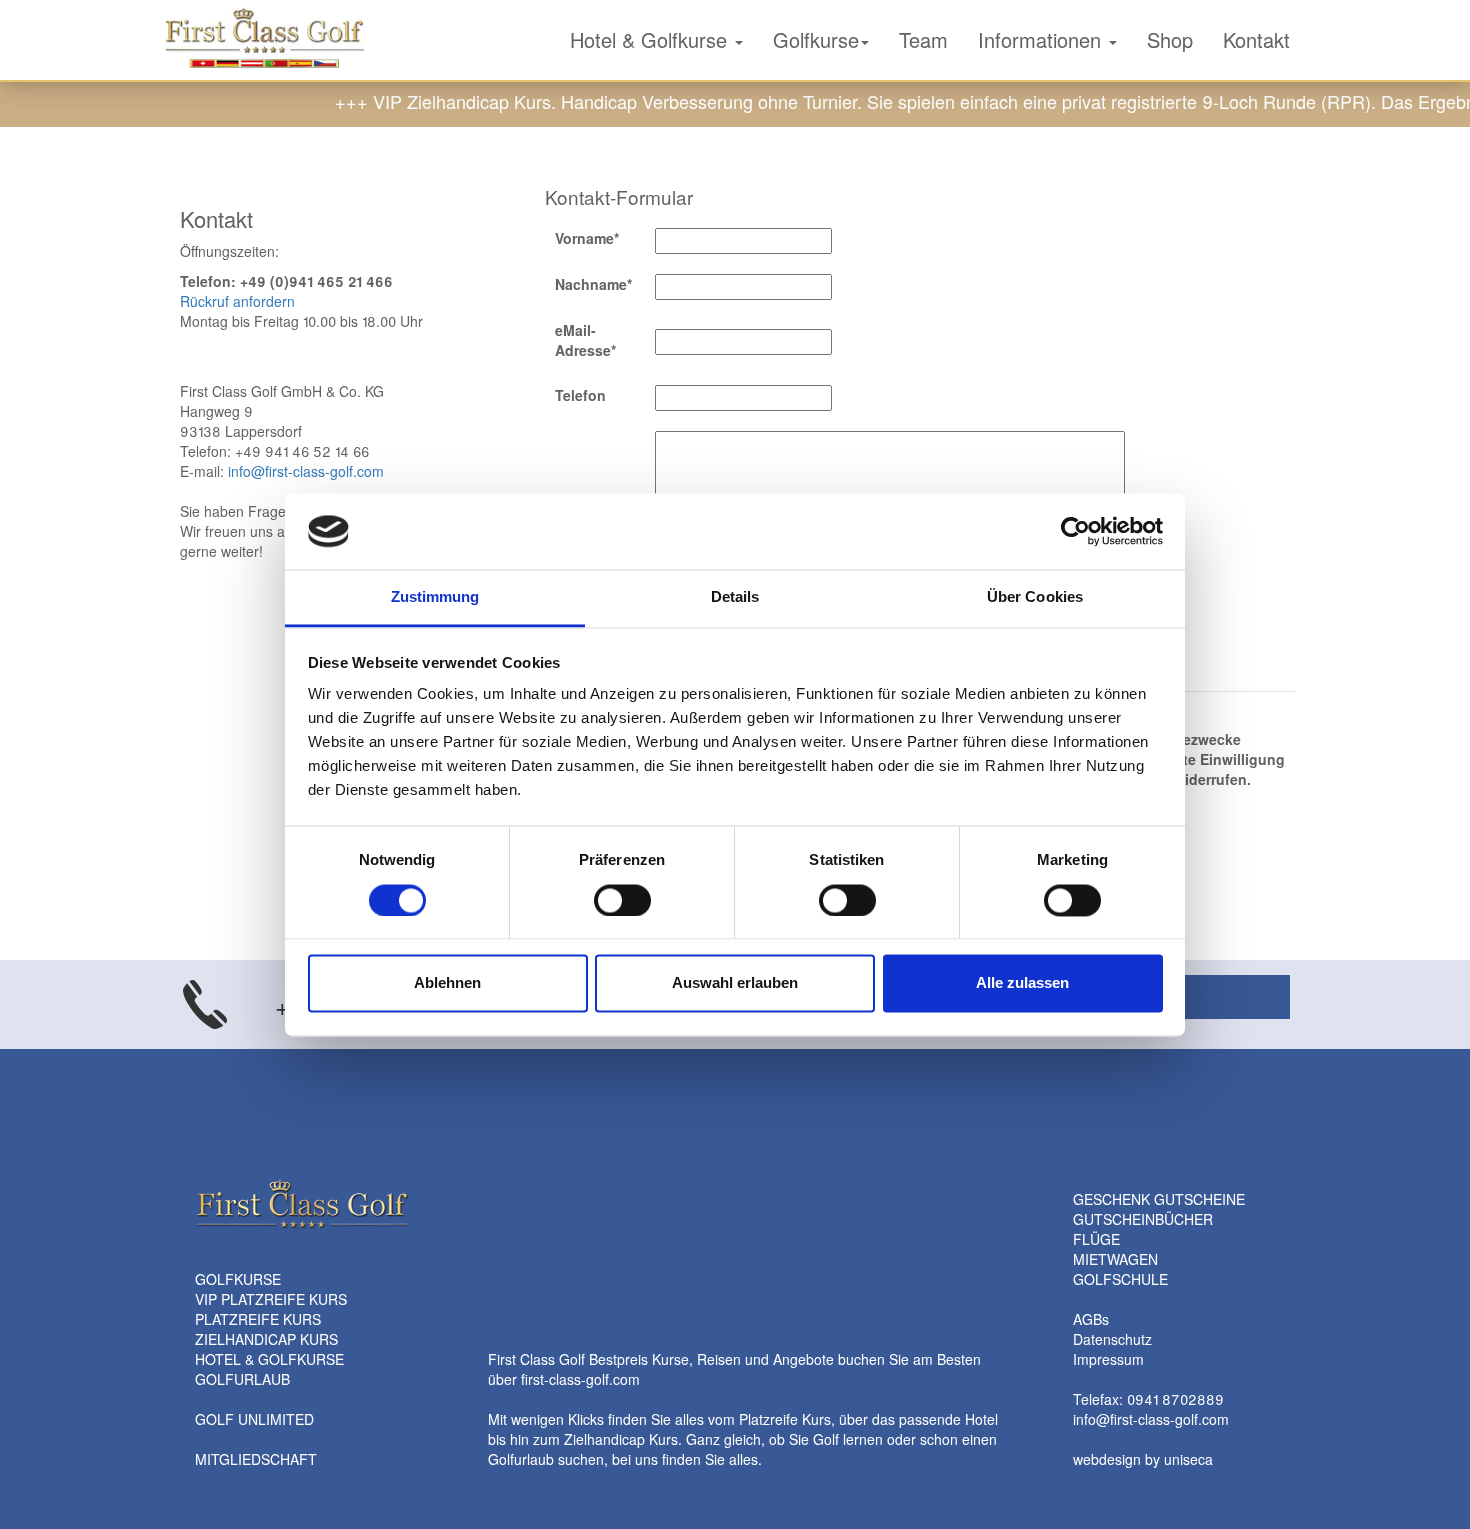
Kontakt (1256, 39)
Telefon (580, 395)
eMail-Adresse (589, 340)
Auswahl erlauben (735, 983)
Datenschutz (1112, 1339)
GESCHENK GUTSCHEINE (1159, 1199)
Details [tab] (735, 597)
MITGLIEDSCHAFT (256, 1459)
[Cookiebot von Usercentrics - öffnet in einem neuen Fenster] (1075, 531)
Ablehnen (447, 983)
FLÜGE (1096, 1239)
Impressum (1108, 1359)
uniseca (1188, 1459)
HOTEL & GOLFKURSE (269, 1359)
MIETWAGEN (1115, 1259)
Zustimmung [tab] (435, 597)
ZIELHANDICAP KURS (266, 1339)
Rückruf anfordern (237, 301)
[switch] (622, 900)
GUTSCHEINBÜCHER (1143, 1219)
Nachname (593, 284)
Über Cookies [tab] (1035, 597)
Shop (1170, 39)
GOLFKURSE (238, 1279)
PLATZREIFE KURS (258, 1319)
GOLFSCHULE (1120, 1279)
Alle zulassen (1022, 983)
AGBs (1091, 1319)
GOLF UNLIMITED (254, 1419)
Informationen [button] (1042, 39)
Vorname (587, 238)
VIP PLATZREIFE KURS (271, 1299)
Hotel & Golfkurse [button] (651, 39)
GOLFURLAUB (242, 1379)
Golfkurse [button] (816, 39)
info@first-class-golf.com (306, 471)
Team (923, 39)
